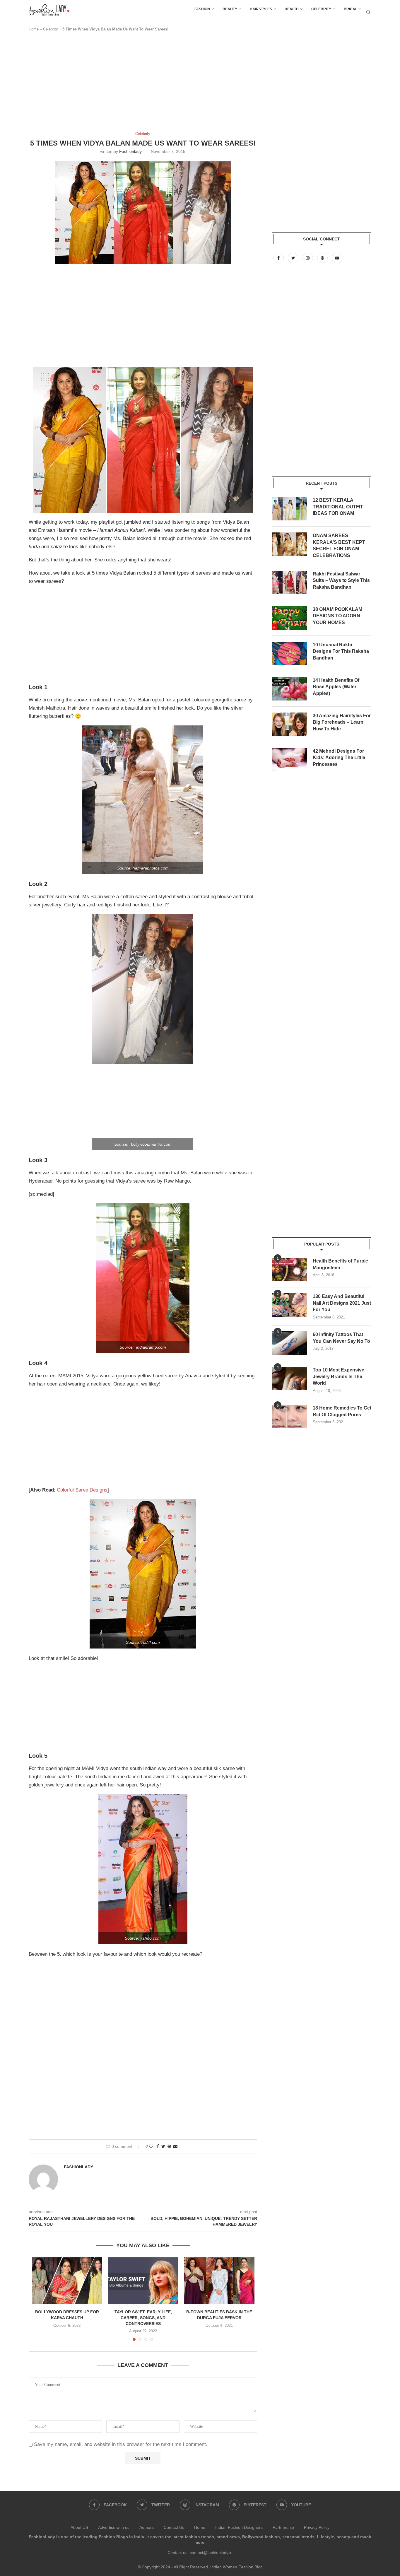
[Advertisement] (135, 84)
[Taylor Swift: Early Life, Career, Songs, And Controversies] (143, 2281)
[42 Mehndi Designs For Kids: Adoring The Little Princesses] (289, 760)
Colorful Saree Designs (82, 1490)
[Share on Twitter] (163, 2146)
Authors (147, 2527)
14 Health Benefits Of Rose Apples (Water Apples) (336, 687)
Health (292, 9)
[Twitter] (294, 258)
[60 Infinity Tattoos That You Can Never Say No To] (289, 1343)
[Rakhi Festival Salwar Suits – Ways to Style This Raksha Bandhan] (289, 582)
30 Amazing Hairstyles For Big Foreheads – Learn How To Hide (342, 722)
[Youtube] (337, 258)
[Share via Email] (175, 2146)
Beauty (230, 9)
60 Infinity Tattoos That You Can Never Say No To (341, 1338)
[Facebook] (279, 258)
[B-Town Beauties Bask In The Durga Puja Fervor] (219, 2281)
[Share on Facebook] (158, 2146)
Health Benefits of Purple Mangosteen (340, 1264)
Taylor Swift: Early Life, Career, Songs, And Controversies (143, 2318)
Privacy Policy (317, 2527)
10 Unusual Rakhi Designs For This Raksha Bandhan (341, 651)
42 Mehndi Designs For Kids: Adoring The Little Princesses (339, 758)
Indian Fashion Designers (239, 2527)
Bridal (351, 9)
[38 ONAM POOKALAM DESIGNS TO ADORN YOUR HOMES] (289, 618)
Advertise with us (114, 2527)
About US (79, 2527)
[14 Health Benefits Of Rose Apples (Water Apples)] (289, 689)
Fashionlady (130, 151)
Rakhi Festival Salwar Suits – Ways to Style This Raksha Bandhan (341, 580)
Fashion (202, 9)
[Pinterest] (323, 258)
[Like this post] (151, 2146)
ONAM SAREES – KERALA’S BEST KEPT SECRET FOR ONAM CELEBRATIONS (339, 545)
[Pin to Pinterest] (169, 2146)
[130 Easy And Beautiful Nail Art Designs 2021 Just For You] (289, 1305)
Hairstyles (261, 9)
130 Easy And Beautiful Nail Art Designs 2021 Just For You (342, 1303)
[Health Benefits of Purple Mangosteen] (289, 1270)
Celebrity (321, 9)
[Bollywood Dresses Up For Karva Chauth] (67, 2281)
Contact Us (174, 2527)
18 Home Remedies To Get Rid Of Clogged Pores (342, 1411)
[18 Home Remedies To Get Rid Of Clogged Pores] (289, 1417)
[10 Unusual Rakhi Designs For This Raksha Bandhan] (289, 653)
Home (34, 29)
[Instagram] (308, 258)
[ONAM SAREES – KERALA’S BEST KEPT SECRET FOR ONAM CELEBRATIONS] (289, 544)
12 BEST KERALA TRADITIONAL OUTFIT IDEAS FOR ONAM (338, 507)
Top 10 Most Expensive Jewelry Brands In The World (339, 1376)
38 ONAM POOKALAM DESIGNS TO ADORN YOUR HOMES (337, 616)
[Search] (368, 12)
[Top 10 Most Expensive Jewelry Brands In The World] (289, 1378)
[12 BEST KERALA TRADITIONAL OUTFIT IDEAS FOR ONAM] (289, 509)
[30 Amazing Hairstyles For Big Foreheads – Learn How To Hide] (289, 724)
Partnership (283, 2527)
